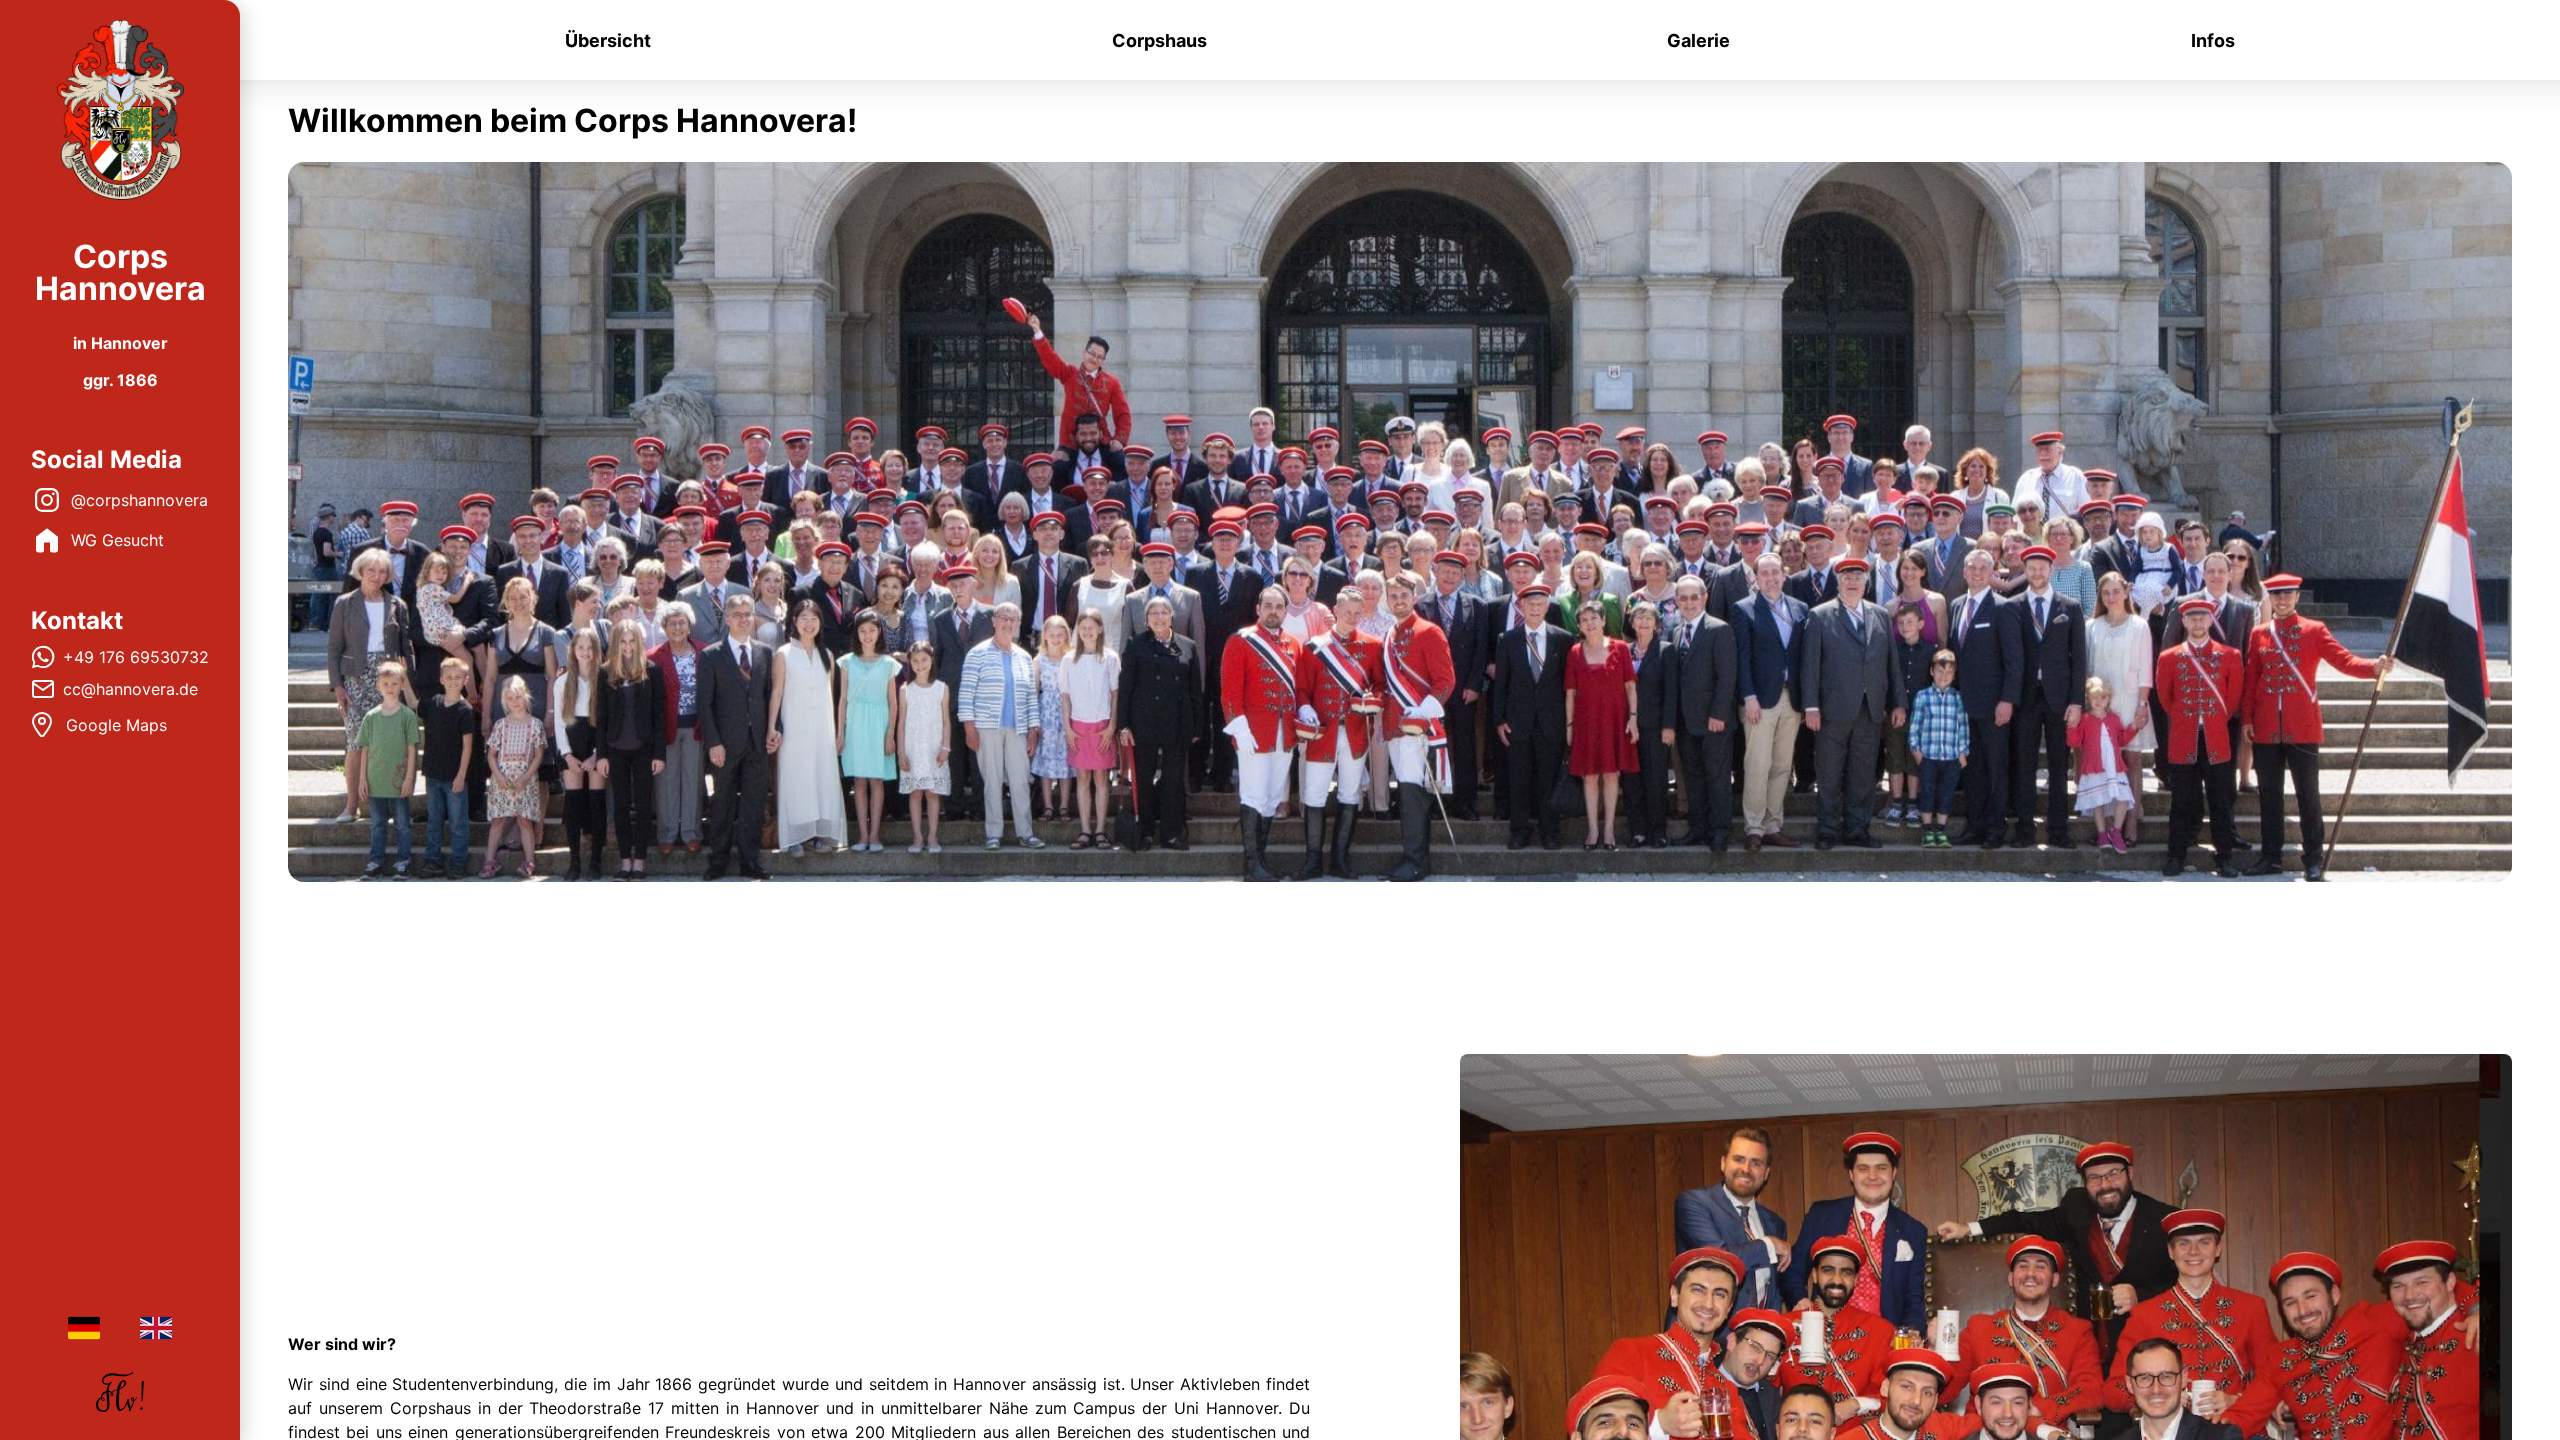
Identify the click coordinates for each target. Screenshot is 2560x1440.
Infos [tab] (2213, 40)
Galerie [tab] (1698, 40)
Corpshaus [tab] (1159, 40)
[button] (120, 110)
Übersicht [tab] (608, 40)
